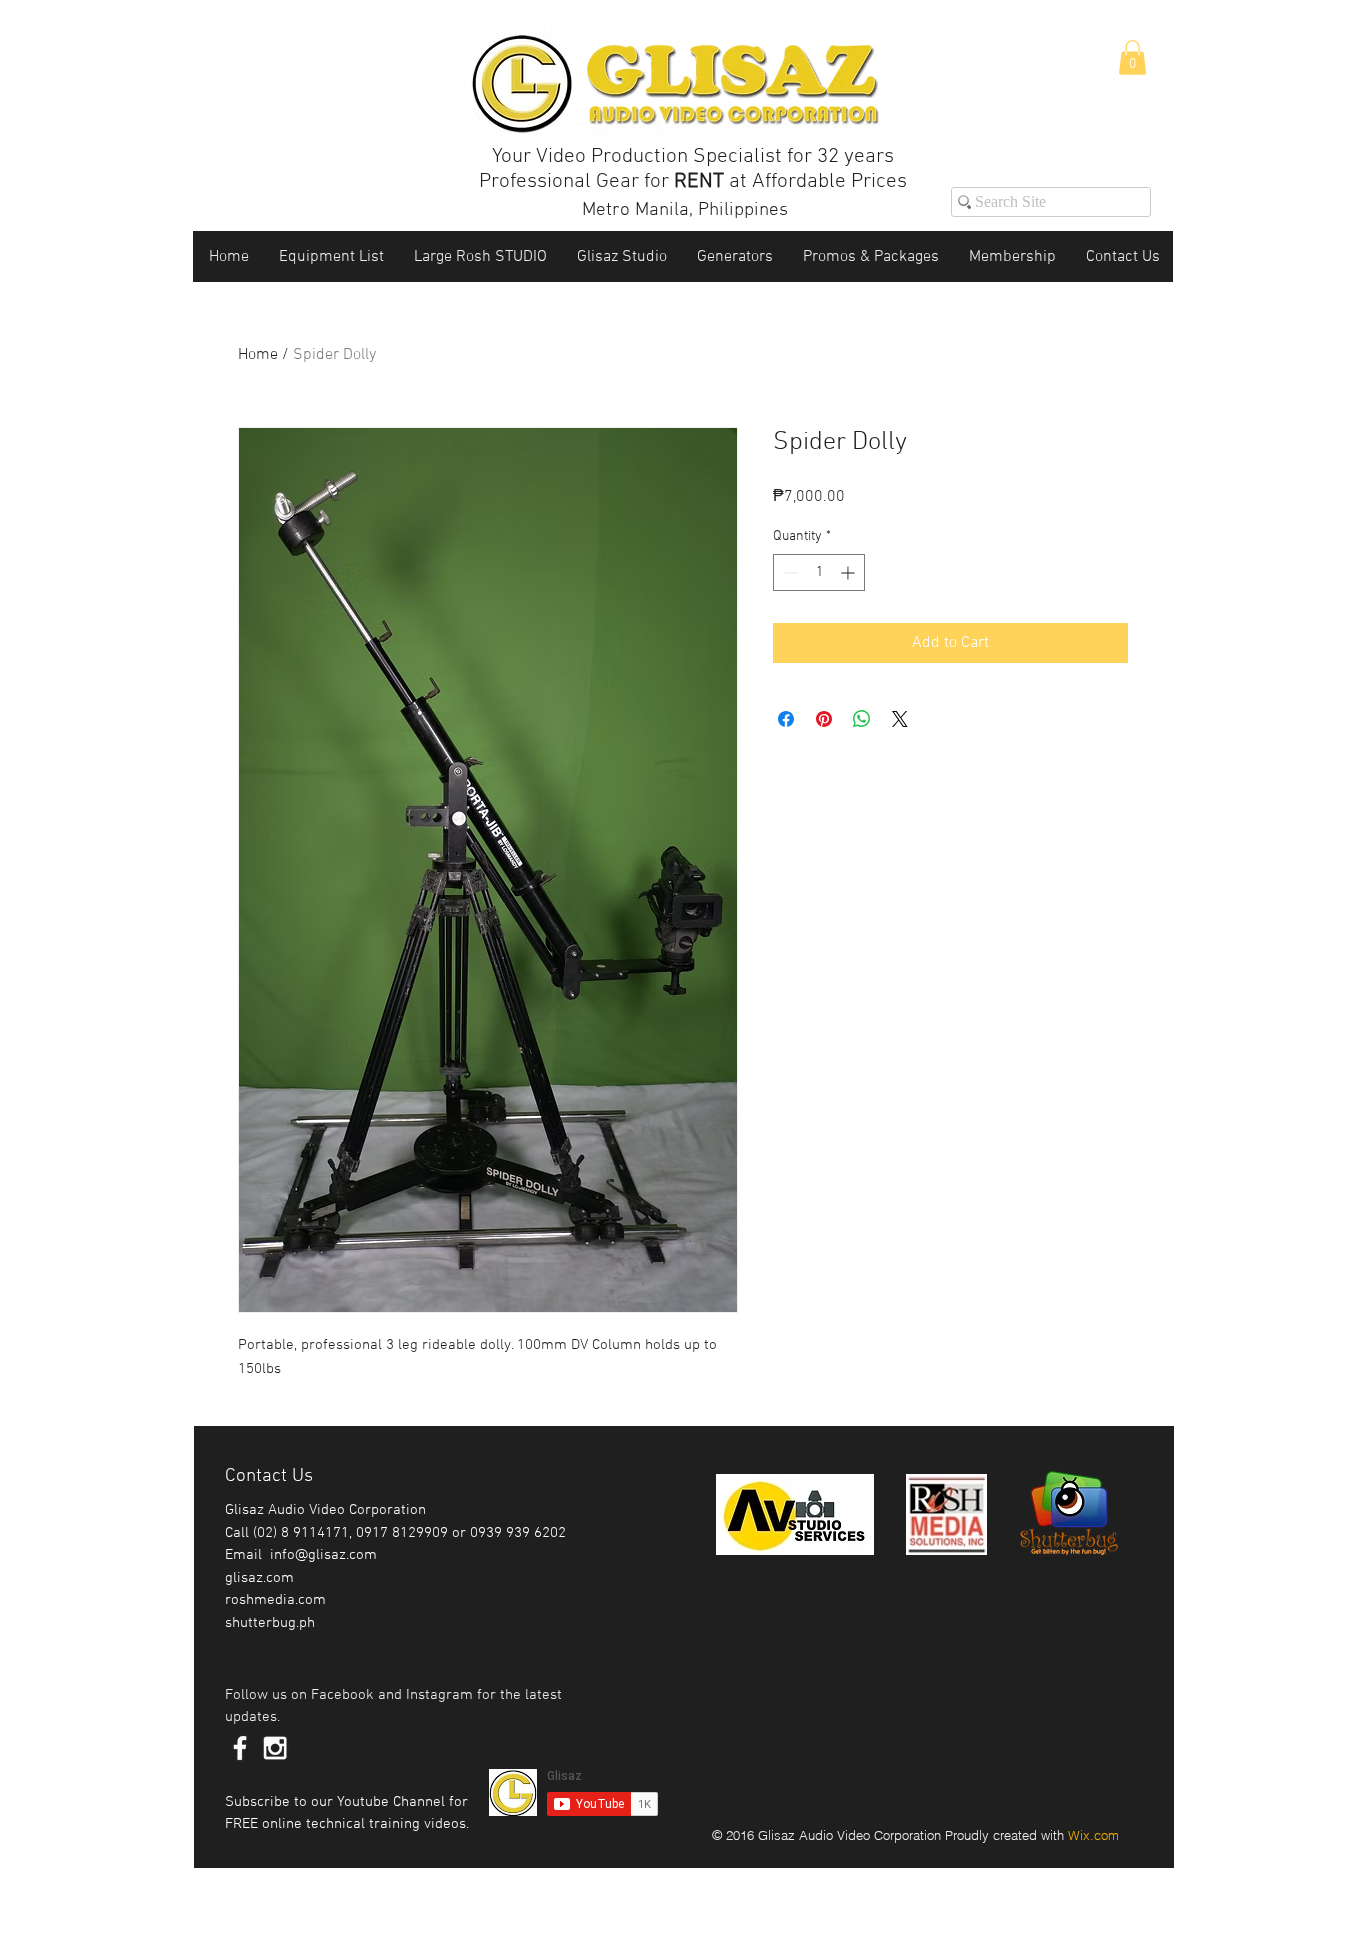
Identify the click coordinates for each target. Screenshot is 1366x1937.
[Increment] (849, 572)
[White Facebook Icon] (240, 1748)
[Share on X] (900, 719)
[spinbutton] (819, 572)
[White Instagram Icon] (275, 1748)
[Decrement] (788, 572)
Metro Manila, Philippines (685, 210)
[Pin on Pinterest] (824, 719)
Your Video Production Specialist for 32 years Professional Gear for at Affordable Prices (693, 169)
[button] (1132, 57)
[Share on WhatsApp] (862, 719)
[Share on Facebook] (786, 719)
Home (258, 355)
